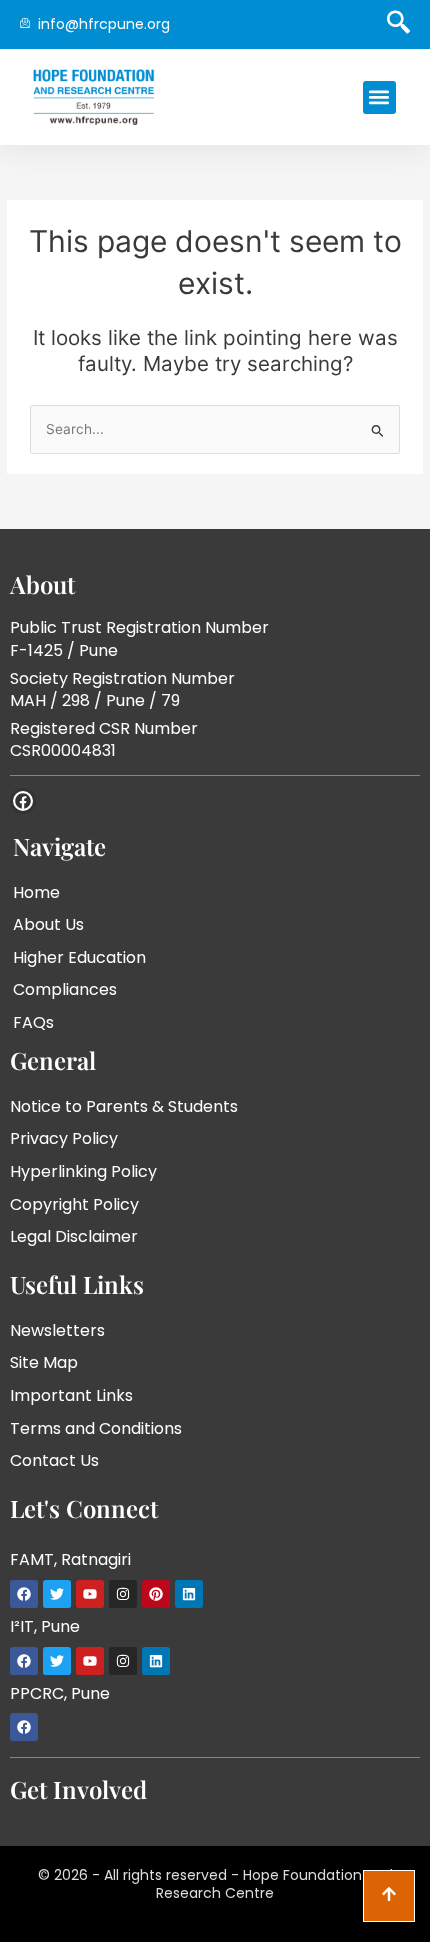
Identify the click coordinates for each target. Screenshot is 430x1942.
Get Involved (78, 1789)
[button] (379, 97)
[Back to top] (389, 1896)
